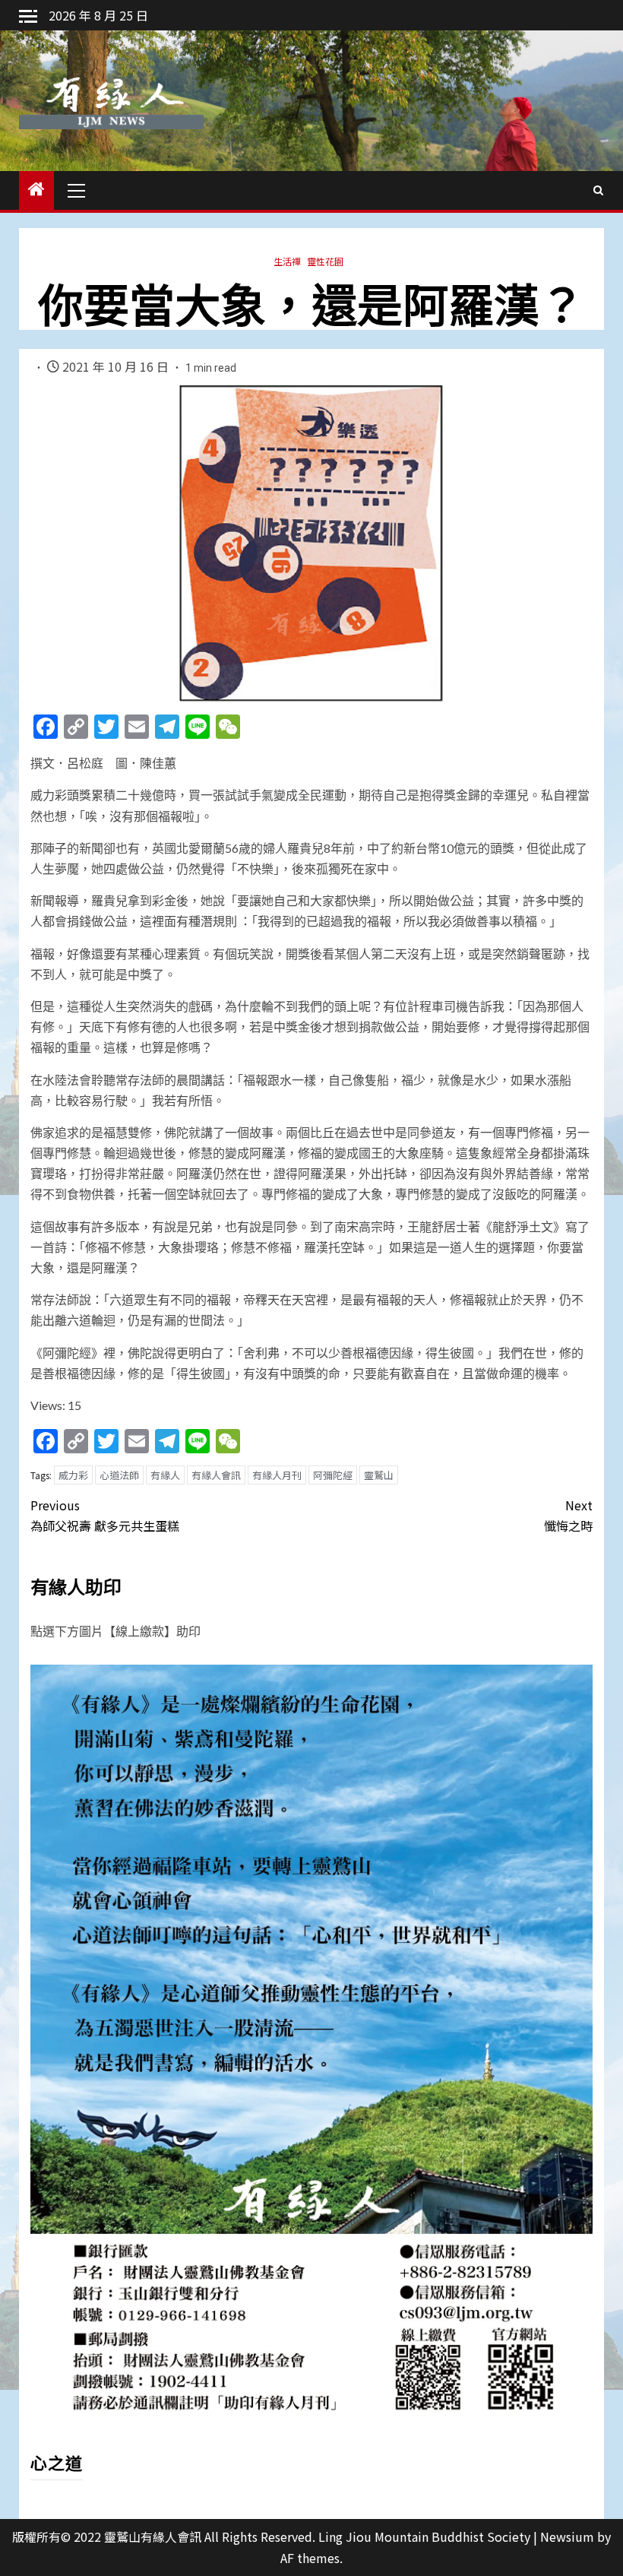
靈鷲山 (379, 1475)
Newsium (567, 2536)
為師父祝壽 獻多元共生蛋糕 (105, 1515)
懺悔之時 (568, 1515)
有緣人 (165, 1475)
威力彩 (73, 1475)
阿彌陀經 (333, 1475)
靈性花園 (325, 261)
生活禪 (287, 261)
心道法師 (119, 1475)
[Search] (598, 190)
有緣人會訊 (216, 1475)
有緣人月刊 (277, 1475)
